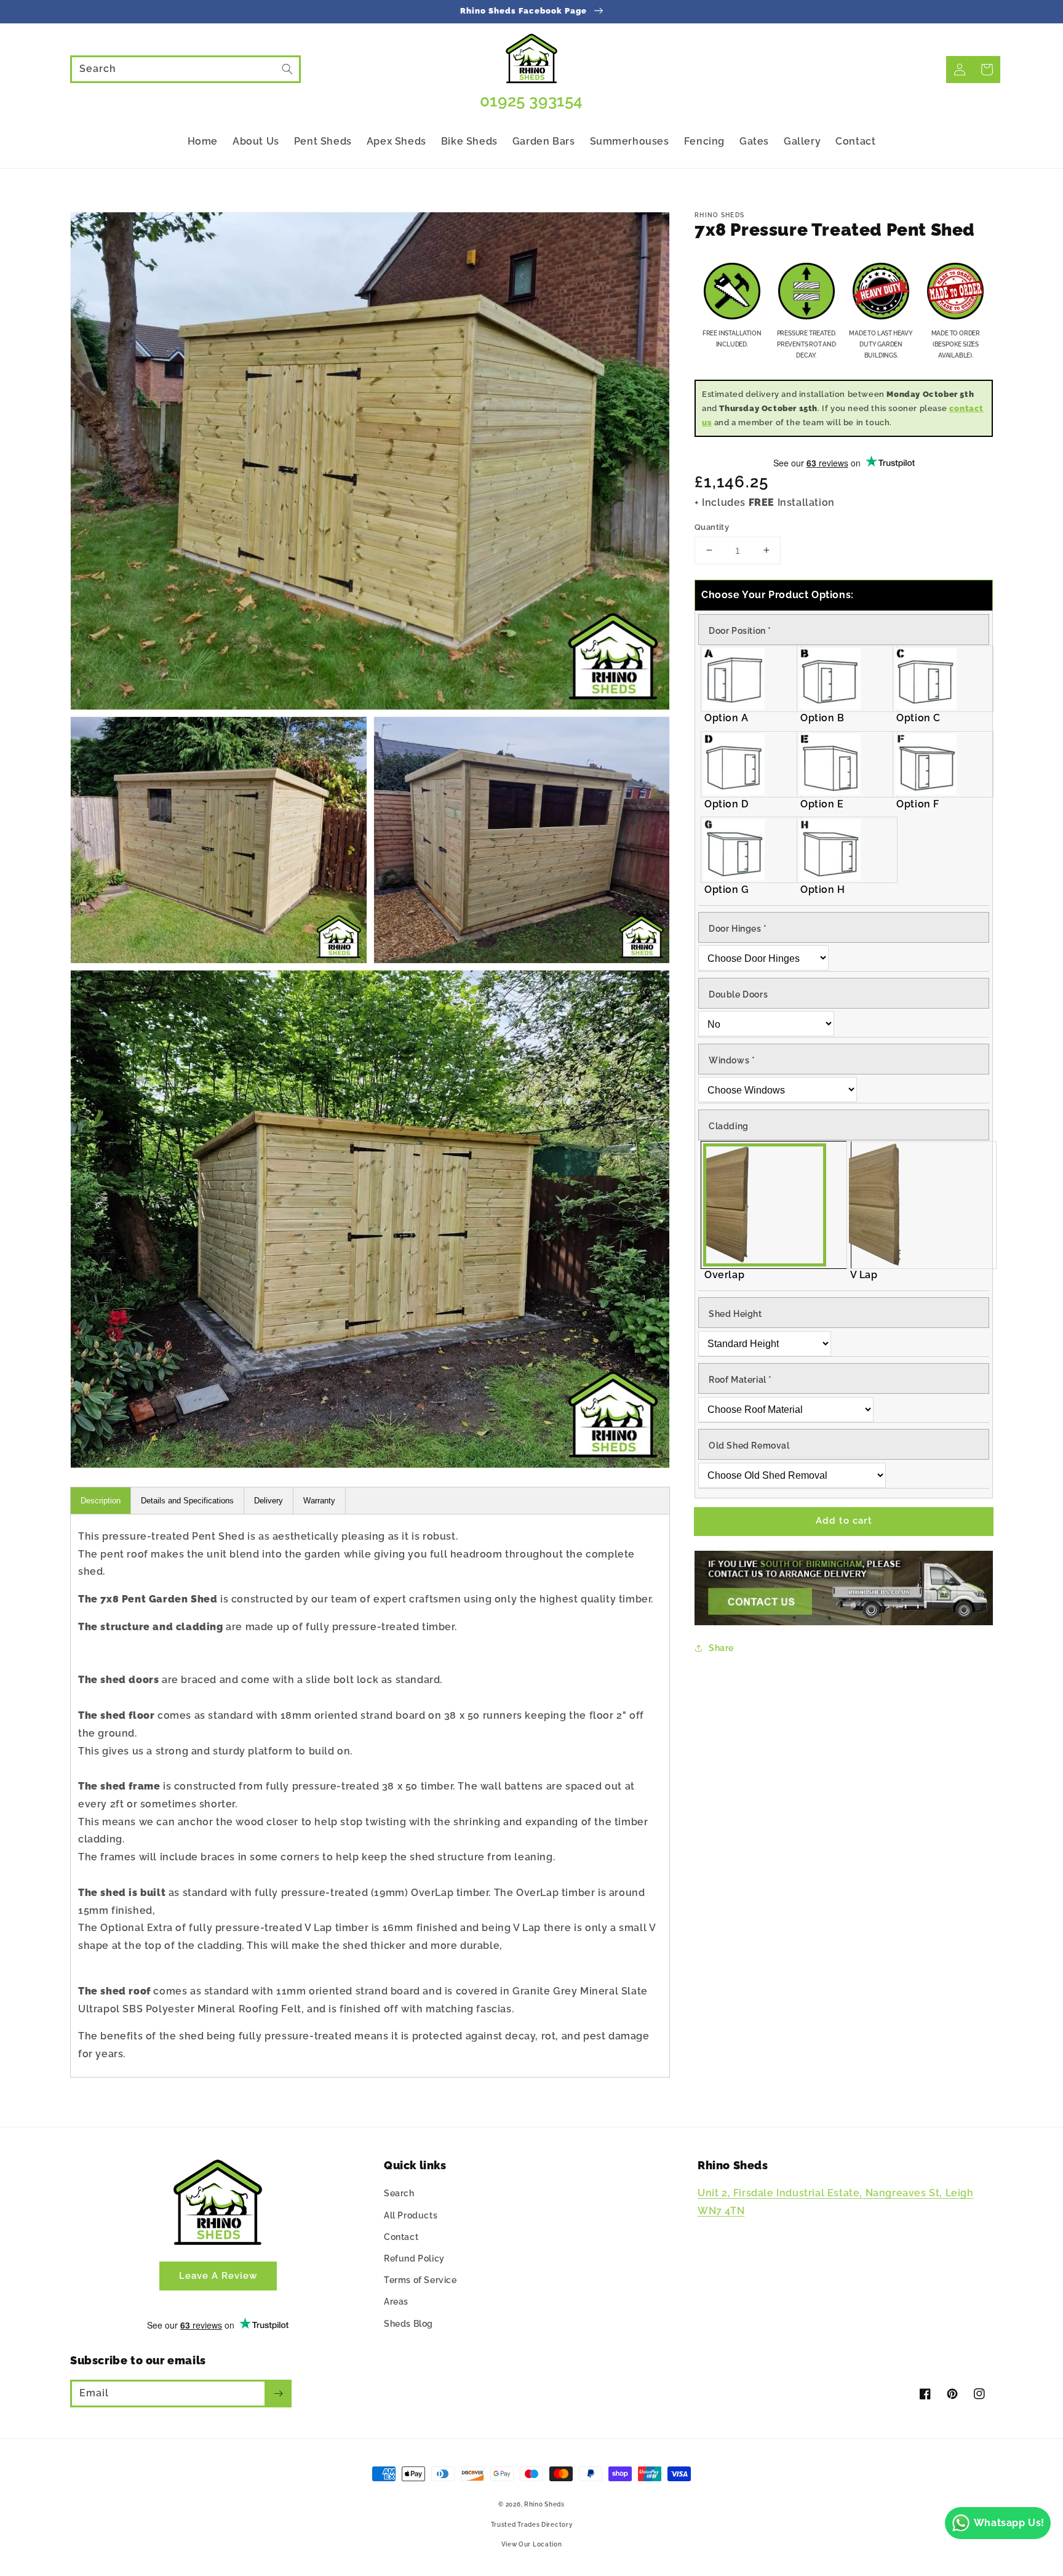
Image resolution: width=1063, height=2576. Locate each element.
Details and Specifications (187, 1501)
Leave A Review (218, 2276)
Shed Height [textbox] (735, 1314)
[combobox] (185, 69)
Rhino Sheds (544, 2504)
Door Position (740, 631)
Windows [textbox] (732, 1060)
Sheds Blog (408, 2324)
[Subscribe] (278, 2393)
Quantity (712, 526)
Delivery (269, 1501)
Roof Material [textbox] (740, 1380)
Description (101, 1501)
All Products (411, 2215)
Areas (396, 2302)
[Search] (287, 69)
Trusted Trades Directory (532, 2525)
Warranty (319, 1501)
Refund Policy (414, 2258)
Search (399, 2193)
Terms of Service (420, 2280)
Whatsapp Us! (1009, 2523)
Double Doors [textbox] (738, 994)
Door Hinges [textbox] (738, 928)
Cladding (729, 1126)
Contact (401, 2237)
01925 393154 (531, 101)
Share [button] (721, 1648)
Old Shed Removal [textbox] (749, 1446)
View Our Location (532, 2544)
